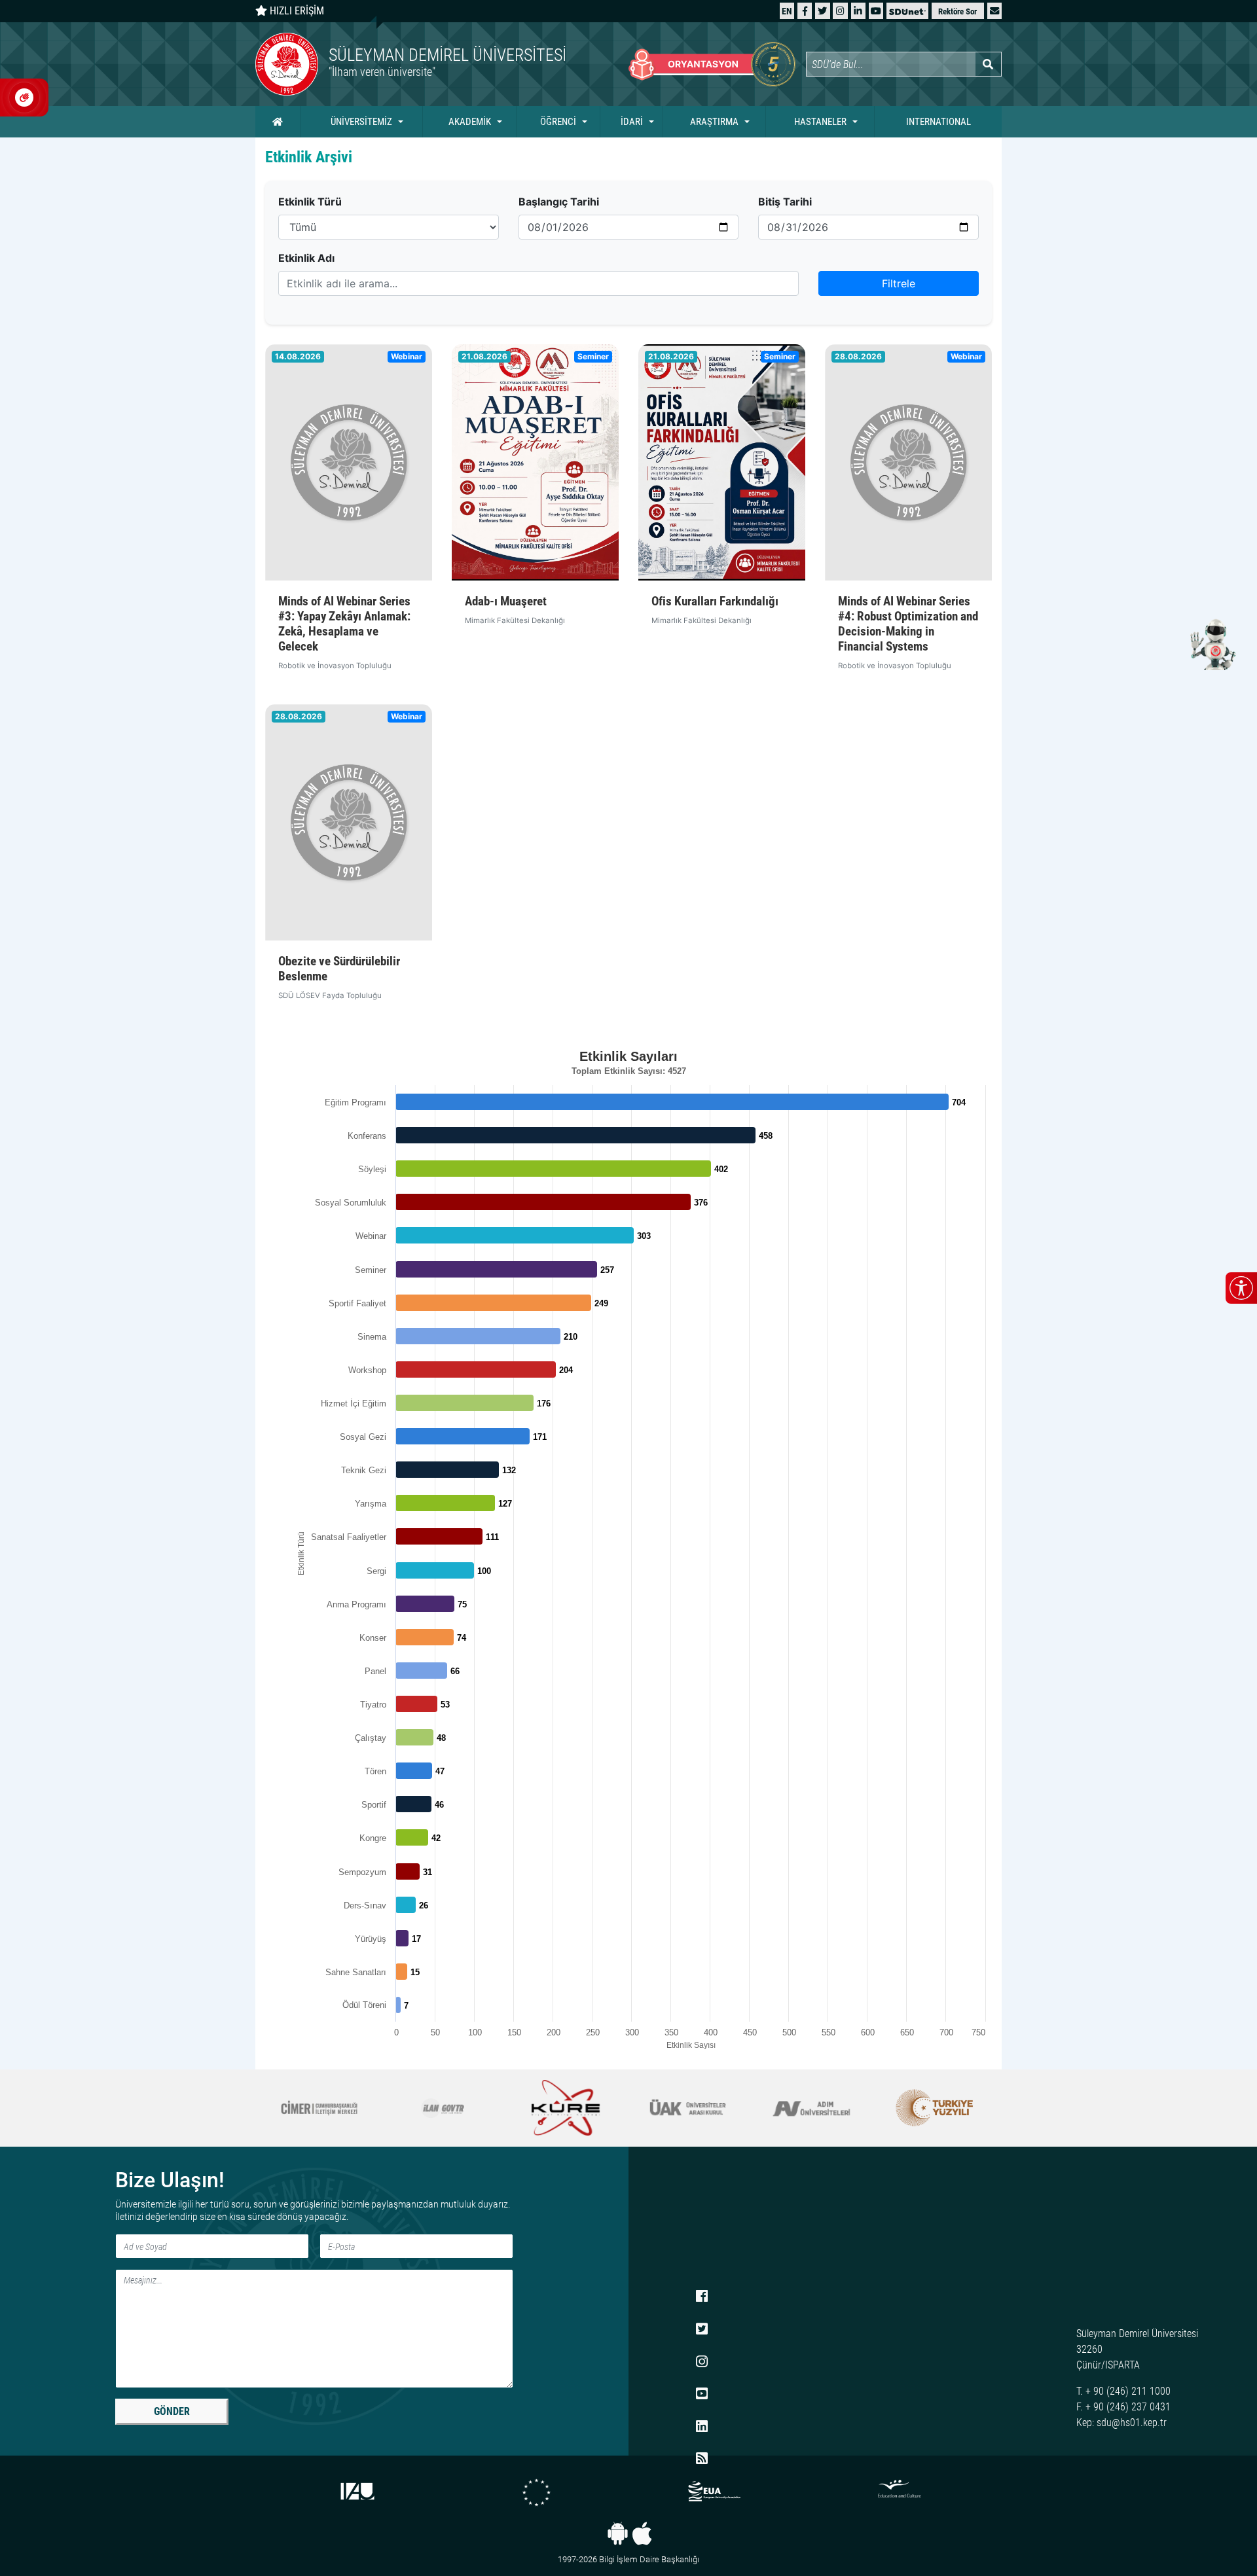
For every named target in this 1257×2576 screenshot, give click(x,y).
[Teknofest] (935, 2108)
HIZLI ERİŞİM (296, 11)
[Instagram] (840, 11)
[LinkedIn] (858, 11)
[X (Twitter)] (822, 11)
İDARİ (632, 122)
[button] (994, 11)
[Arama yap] (988, 64)
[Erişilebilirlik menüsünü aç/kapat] (1241, 1288)
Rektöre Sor (957, 11)
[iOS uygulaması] (642, 2533)
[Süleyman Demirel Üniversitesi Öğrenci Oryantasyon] (712, 64)
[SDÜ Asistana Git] (1211, 644)
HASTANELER (820, 122)
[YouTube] (876, 11)
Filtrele (899, 283)
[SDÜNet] (907, 11)
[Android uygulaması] (618, 2533)
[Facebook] (805, 11)
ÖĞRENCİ (558, 122)
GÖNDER (172, 2411)
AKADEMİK (470, 122)
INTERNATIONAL (938, 122)
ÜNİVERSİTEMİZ (361, 122)
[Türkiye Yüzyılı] (812, 2108)
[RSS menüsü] (702, 2460)
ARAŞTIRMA (714, 122)
